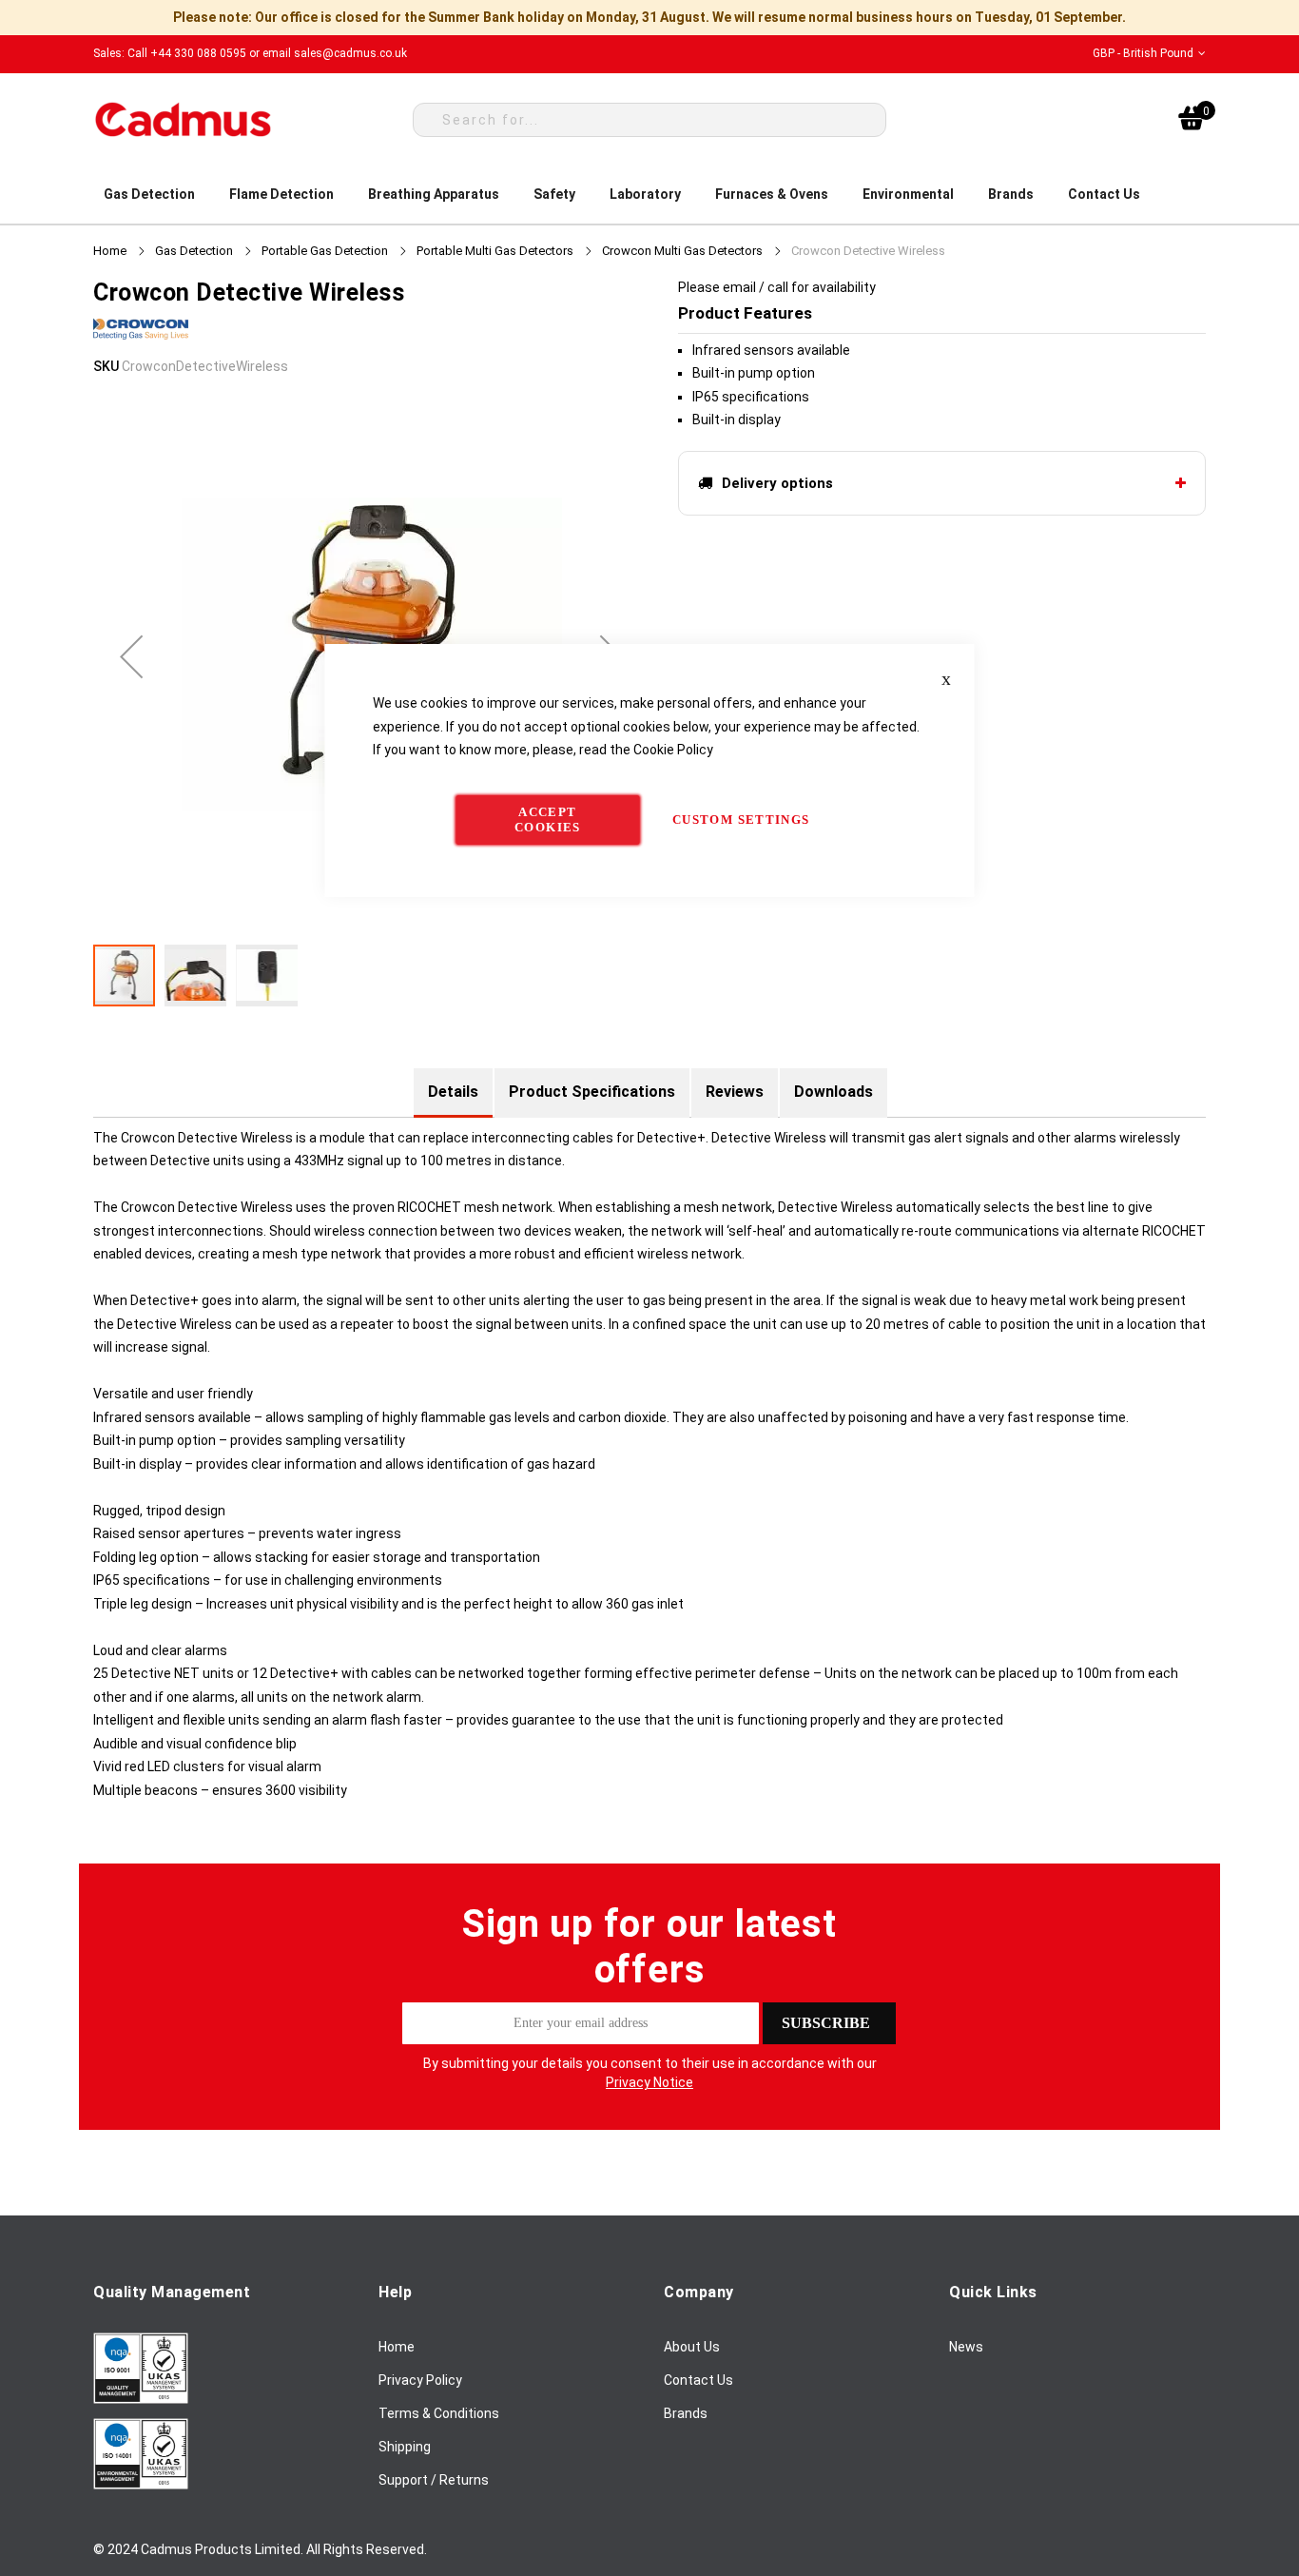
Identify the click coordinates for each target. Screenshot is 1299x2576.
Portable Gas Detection (325, 251)
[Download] (141, 2399)
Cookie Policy (673, 750)
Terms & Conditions (439, 2413)
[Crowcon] (141, 343)
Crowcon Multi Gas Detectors (682, 251)
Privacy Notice (649, 2082)
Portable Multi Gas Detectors (495, 251)
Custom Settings (741, 820)
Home (110, 251)
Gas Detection (194, 251)
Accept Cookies (547, 820)
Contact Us (698, 2380)
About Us (692, 2347)
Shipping (405, 2447)
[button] (1149, 54)
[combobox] (649, 120)
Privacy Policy (420, 2380)
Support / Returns (434, 2480)
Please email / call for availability (777, 287)
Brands (686, 2413)
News (966, 2347)
